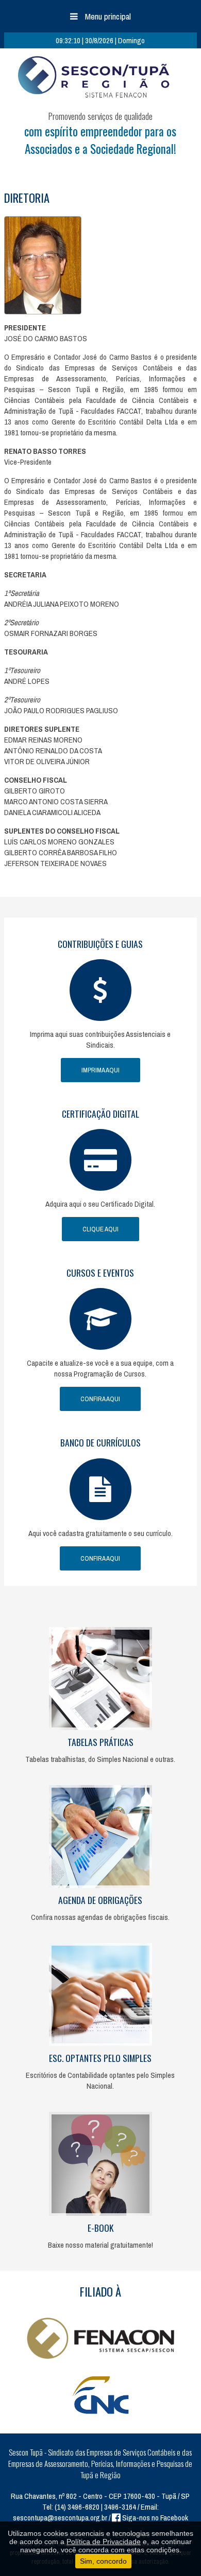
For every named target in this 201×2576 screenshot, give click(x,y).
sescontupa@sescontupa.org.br (60, 2518)
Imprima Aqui (100, 1070)
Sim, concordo (103, 2561)
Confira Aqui (100, 1399)
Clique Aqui (100, 1229)
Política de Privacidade (104, 2542)
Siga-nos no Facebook (154, 2518)
